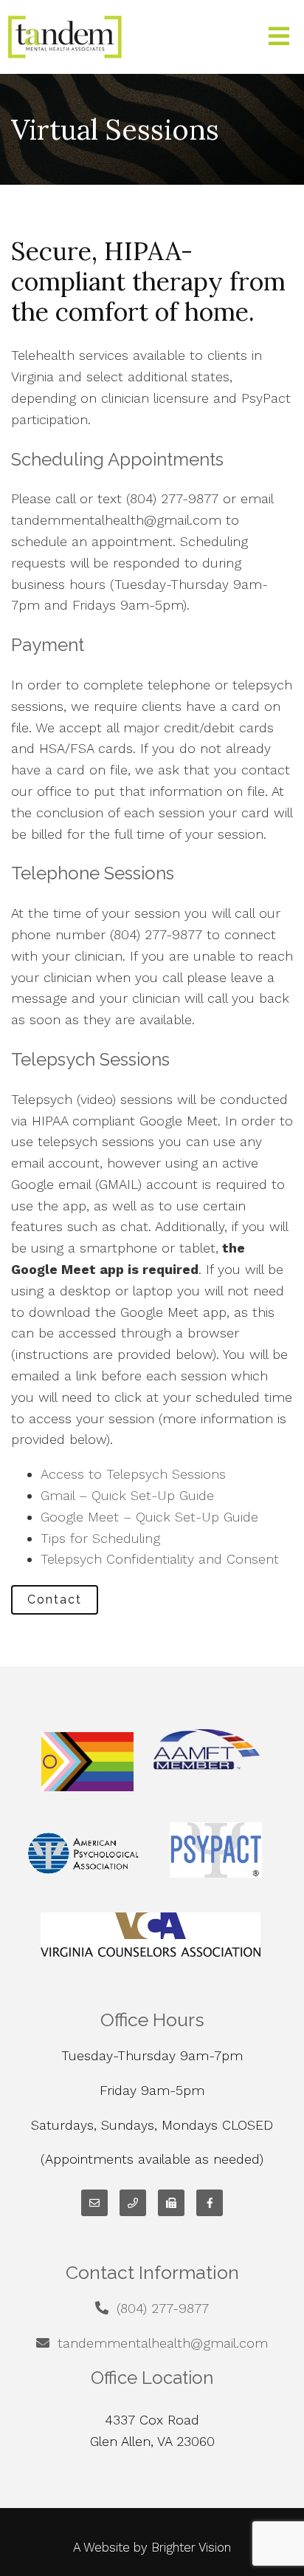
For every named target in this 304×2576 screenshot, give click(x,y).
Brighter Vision (191, 2547)
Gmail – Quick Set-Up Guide (127, 1495)
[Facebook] (210, 2203)
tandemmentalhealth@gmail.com (163, 2343)
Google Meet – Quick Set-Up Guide (149, 1517)
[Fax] (171, 2203)
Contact (55, 1599)
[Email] (94, 2203)
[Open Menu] (279, 37)
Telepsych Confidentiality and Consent (160, 1559)
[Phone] (133, 2203)
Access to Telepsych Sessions (133, 1474)
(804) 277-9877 (163, 2308)
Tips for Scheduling (100, 1538)
